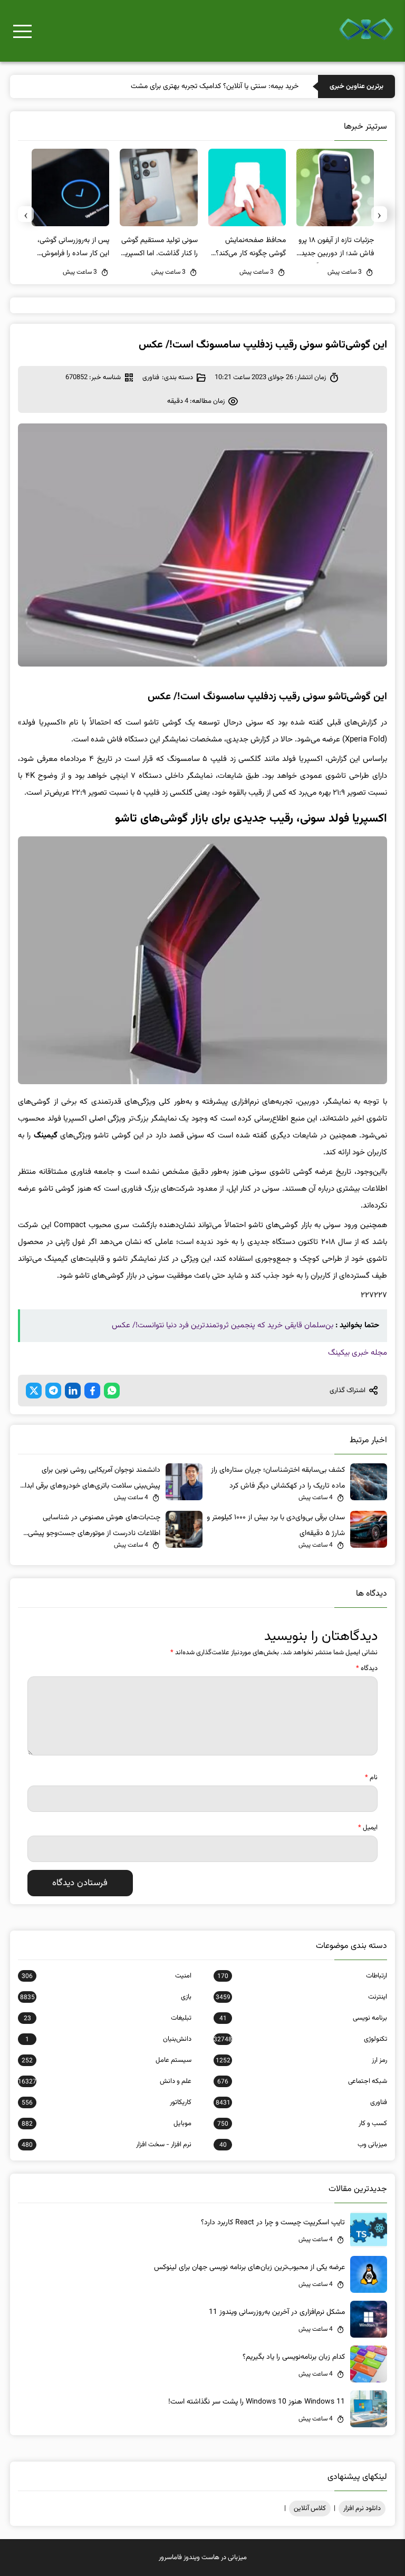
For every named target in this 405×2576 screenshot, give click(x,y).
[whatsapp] (112, 1391)
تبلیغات (108, 2018)
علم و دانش (105, 2081)
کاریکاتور (107, 2102)
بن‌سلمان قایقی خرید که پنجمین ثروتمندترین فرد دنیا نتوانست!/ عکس (223, 1325)
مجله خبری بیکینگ (358, 1353)
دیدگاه (367, 1668)
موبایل (107, 2124)
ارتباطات (302, 1976)
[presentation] (379, 214)
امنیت (107, 1976)
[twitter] (34, 1391)
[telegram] (53, 1391)
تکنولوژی (300, 2039)
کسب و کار (302, 2124)
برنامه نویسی (303, 2018)
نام (371, 1778)
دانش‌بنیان (108, 2039)
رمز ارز (301, 2060)
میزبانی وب (303, 2145)
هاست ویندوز (201, 2558)
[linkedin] (73, 1391)
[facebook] (92, 1391)
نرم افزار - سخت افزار (107, 2145)
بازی (106, 1997)
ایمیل (368, 1828)
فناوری (151, 378)
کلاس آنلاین (310, 2509)
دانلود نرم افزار (362, 2509)
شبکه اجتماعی (302, 2081)
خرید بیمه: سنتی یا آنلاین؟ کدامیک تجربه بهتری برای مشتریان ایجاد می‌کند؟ (191, 86)
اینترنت (301, 1997)
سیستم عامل (107, 2060)
